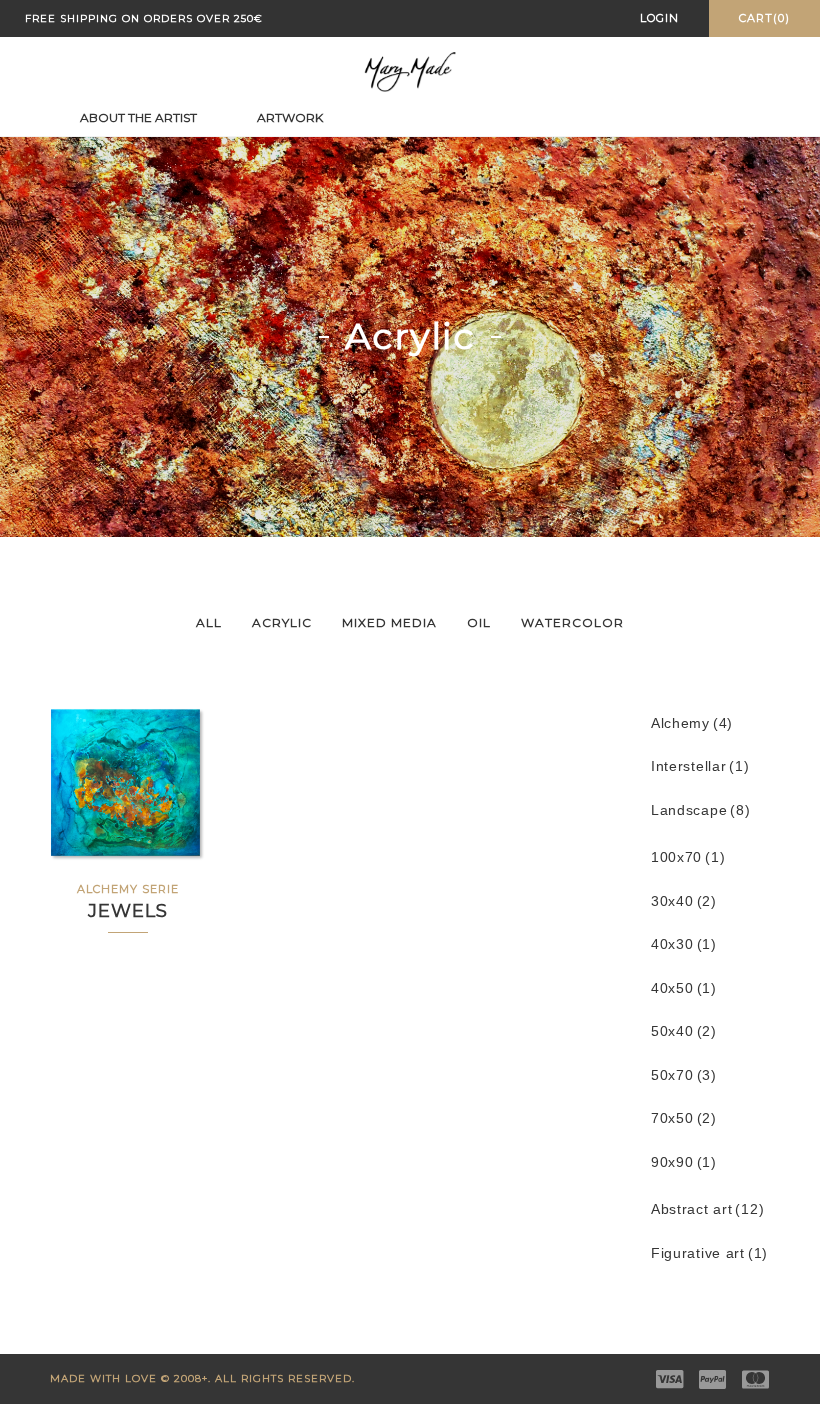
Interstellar (700, 766)
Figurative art (709, 1253)
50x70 (683, 1075)
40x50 (683, 988)
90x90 (683, 1162)
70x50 (683, 1118)
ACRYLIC (282, 622)
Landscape (700, 810)
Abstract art (707, 1209)
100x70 (688, 857)
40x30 (683, 944)
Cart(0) (764, 18)
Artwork (290, 117)
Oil (479, 622)
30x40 (683, 901)
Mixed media (389, 622)
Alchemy (692, 723)
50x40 (683, 1031)
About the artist (138, 117)
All (209, 622)
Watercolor (572, 622)
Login (659, 18)
